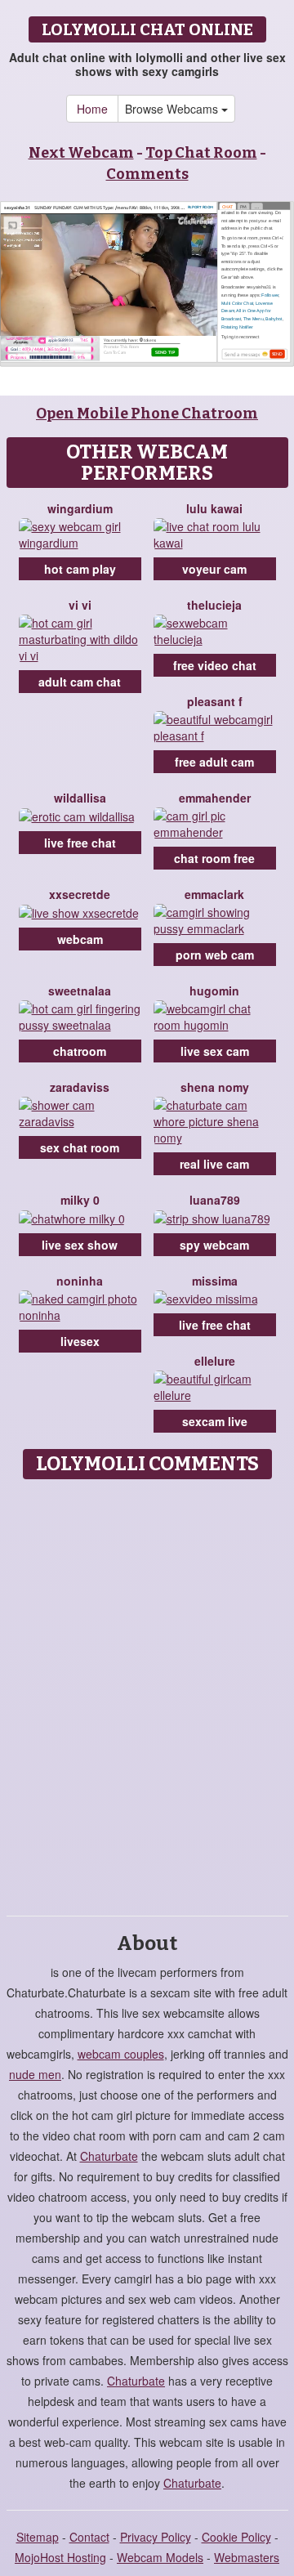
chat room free (214, 858)
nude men (35, 2074)
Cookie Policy (236, 2537)
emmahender (215, 798)
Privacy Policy (156, 2537)
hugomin (214, 991)
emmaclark (214, 894)
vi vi (80, 605)
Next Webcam (81, 153)
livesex (80, 1341)
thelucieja (214, 605)
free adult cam (214, 762)
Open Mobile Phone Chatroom (147, 414)
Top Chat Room (201, 153)
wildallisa (80, 798)
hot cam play (80, 569)
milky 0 (80, 1200)
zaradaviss (80, 1087)
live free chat (80, 843)
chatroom (80, 1051)
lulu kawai (214, 508)
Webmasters (247, 2557)
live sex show (80, 1245)
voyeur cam (214, 569)
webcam (80, 939)
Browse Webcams (173, 109)
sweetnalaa (80, 991)
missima (215, 1281)
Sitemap (38, 2537)
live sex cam (215, 1051)
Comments (147, 174)
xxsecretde (80, 894)
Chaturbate (109, 2156)
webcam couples (121, 2054)
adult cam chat (80, 682)
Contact (89, 2537)
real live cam (214, 1164)
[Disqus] (147, 1692)
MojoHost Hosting (60, 2557)
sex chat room (80, 1147)
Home (92, 109)
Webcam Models (160, 2557)
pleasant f (215, 701)
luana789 (215, 1200)
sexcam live (215, 1421)
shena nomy (215, 1087)
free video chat (215, 665)
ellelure (215, 1361)
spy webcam (214, 1245)
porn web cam (215, 955)
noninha (80, 1281)
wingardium (80, 508)
